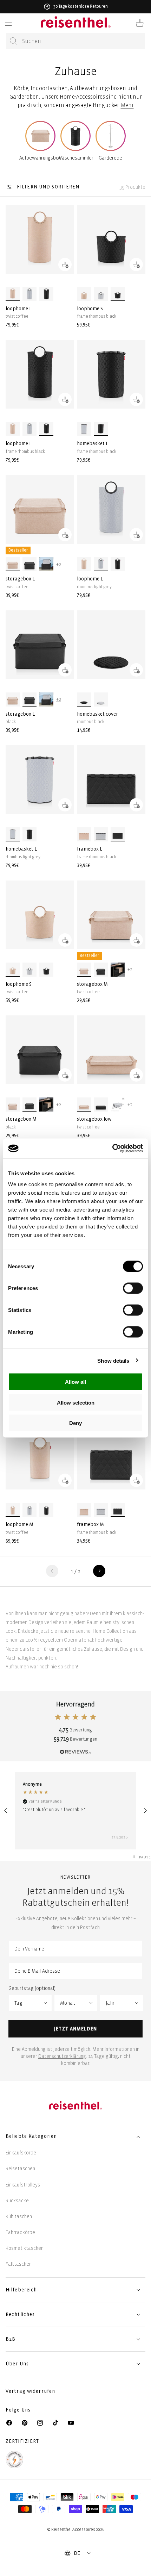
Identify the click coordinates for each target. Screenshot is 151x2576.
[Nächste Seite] (99, 1571)
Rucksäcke (17, 2201)
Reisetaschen (20, 2169)
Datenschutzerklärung (62, 2056)
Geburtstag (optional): (32, 1988)
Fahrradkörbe (20, 2232)
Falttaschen (19, 2264)
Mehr (127, 105)
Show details (113, 1360)
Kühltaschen (19, 2217)
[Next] (145, 1811)
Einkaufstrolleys (23, 2185)
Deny (75, 1423)
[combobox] (75, 41)
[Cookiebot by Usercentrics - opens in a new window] (112, 1149)
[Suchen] (14, 41)
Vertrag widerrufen (31, 2391)
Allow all (75, 1382)
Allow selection (76, 1402)
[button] (8, 23)
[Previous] (6, 1811)
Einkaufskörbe (21, 2153)
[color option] (13, 294)
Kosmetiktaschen (25, 2248)
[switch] (133, 1288)
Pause (145, 1857)
